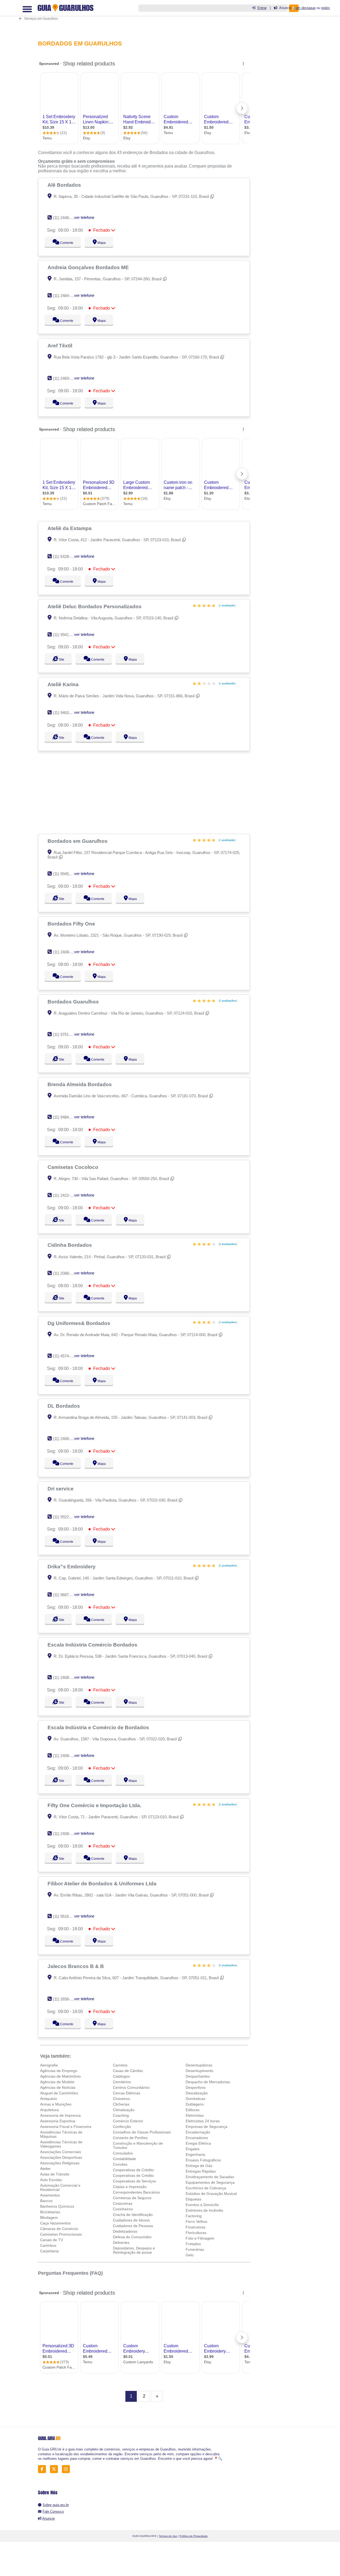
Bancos (46, 2201)
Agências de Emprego (59, 2071)
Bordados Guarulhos (74, 1002)
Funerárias (195, 2249)
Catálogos (121, 2076)
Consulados (123, 2153)
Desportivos (196, 2087)
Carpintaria (49, 2251)
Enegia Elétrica (198, 2143)
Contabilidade (124, 2159)
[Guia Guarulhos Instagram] (67, 2469)
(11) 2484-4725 (66, 296)
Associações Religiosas (60, 2163)
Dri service (61, 1489)
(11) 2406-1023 (66, 1439)
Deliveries (121, 2242)
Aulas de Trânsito (55, 2174)
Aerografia (49, 2065)
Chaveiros (121, 2099)
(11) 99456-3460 (67, 874)
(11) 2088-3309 (66, 1273)
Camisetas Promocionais (61, 2234)
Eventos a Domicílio (202, 2205)
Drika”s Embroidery (72, 1566)
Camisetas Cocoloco (74, 1167)
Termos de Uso (168, 2536)
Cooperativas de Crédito (133, 2170)
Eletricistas (195, 2115)
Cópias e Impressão (130, 2187)
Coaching (121, 2115)
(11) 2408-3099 (66, 1834)
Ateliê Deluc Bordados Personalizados (95, 606)
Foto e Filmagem (200, 2238)
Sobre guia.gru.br (56, 2505)
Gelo (190, 2255)
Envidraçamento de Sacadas (210, 2177)
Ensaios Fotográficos (203, 2160)
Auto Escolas (51, 2180)
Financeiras (195, 2227)
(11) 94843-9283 (67, 1117)
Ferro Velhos (196, 2221)
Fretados (193, 2244)
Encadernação (198, 2132)
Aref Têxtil (61, 345)
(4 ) (227, 1244)
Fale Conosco (53, 2512)
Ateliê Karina (64, 684)
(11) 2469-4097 (66, 378)
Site (61, 660)
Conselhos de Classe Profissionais (142, 2132)
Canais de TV (52, 2240)
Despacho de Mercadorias (208, 2082)
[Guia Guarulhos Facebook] (43, 2469)
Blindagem (49, 2217)
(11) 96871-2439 (67, 1595)
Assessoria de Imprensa (60, 2115)
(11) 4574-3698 (66, 1356)
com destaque (305, 8)
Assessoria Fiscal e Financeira (66, 2127)
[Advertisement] (146, 792)
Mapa (100, 243)
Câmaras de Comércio (59, 2229)
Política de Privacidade (194, 2536)
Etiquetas (194, 2199)
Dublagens (195, 2104)
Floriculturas (196, 2233)
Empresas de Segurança (207, 2127)
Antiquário (49, 2099)
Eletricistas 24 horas (203, 2121)
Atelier (45, 2169)
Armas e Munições (56, 2104)
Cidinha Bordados (70, 1245)
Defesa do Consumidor (132, 2237)
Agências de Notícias (58, 2087)
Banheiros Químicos (57, 2206)
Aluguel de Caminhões (59, 2093)
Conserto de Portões (130, 2138)
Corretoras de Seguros (132, 2198)
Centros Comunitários (131, 2087)
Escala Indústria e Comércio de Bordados (99, 1727)
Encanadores (197, 2138)
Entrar (262, 8)
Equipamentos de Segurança (210, 2182)
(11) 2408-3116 (65, 1677)
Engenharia (195, 2154)
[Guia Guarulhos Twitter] (55, 2469)
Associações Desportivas (61, 2157)
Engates (193, 2149)
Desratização (197, 2093)
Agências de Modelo (57, 2082)
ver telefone (84, 217)
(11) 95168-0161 (67, 1916)
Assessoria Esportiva (58, 2121)
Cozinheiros (123, 2209)
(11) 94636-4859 (67, 713)
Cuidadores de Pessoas (133, 2226)
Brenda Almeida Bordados (80, 1084)
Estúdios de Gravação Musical (211, 2194)
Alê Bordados (65, 185)
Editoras (193, 2110)
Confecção (122, 2127)
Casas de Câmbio (128, 2071)
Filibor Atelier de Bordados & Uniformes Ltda (103, 1883)
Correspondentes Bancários (136, 2192)
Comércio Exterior (128, 2121)
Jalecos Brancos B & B (76, 1966)
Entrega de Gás (199, 2166)
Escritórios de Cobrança (206, 2188)
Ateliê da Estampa (70, 528)
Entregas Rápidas (201, 2171)
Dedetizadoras (125, 2231)
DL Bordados (64, 1406)
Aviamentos (50, 2195)
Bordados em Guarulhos (78, 841)
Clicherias (121, 2104)
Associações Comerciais (61, 2152)
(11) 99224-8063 (67, 1517)
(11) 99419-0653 (67, 635)
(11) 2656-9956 (66, 1999)
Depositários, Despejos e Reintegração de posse (134, 2250)
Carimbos (48, 2245)
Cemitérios (122, 2082)
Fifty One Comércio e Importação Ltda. (95, 1805)
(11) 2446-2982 (66, 218)
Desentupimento (199, 2071)
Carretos (120, 2065)
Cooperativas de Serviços (134, 2181)
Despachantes (198, 2076)
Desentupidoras (199, 2065)
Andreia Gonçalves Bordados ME (89, 267)
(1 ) (227, 605)
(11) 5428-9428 (66, 557)
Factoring (194, 2216)
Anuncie (48, 2518)
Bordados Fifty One (72, 924)
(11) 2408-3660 (66, 952)
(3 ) (227, 1322)
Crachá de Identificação (133, 2215)
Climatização (124, 2110)
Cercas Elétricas (127, 2093)
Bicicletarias (50, 2212)
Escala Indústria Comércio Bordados (93, 1645)
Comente (63, 243)
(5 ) (227, 1001)
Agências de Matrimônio (60, 2076)
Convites (120, 2164)
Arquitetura (49, 2110)
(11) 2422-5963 (66, 1195)
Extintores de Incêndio (204, 2210)
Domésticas (195, 2099)
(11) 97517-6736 (67, 1034)
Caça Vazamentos (55, 2223)
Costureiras (123, 2203)
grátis (326, 8)
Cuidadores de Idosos (131, 2220)
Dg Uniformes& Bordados (80, 1323)
